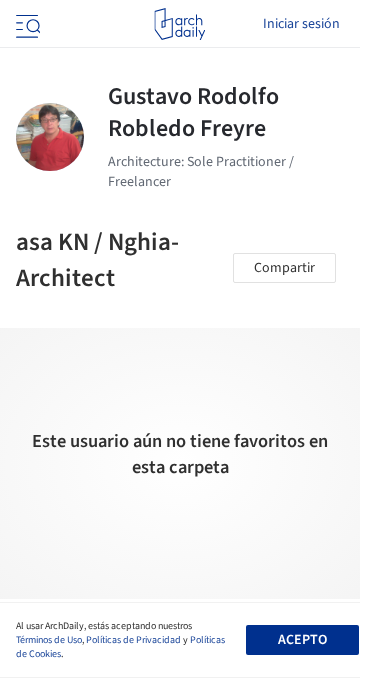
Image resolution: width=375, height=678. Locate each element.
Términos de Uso (49, 640)
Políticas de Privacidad (133, 640)
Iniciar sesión (301, 24)
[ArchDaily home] (179, 24)
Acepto (302, 640)
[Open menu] (26, 24)
